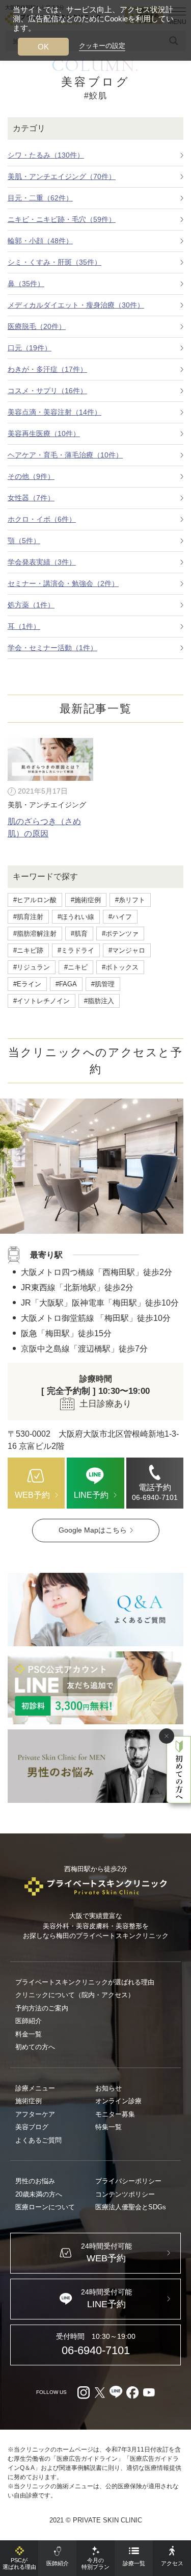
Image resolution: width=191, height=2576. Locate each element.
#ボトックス (120, 967)
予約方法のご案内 (42, 2008)
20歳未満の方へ (39, 2194)
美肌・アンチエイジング (47, 805)
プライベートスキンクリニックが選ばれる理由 (85, 1982)
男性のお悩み (35, 2181)
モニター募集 (115, 2114)
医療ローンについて (45, 2207)
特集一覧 (108, 2127)
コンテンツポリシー (125, 2194)
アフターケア (35, 2114)
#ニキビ (76, 967)
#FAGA (66, 984)
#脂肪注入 (99, 1001)
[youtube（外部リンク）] (149, 2392)
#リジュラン (32, 967)
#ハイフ (120, 917)
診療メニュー (35, 2088)
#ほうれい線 (76, 917)
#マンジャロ (127, 950)
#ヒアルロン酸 (35, 900)
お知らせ (108, 2088)
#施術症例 (86, 900)
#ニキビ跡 (28, 950)
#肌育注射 (28, 917)
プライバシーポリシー (128, 2181)
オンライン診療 (118, 2101)
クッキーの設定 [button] (102, 46)
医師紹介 (29, 2021)
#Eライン (27, 984)
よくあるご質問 (38, 2140)
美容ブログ (32, 2127)
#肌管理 (103, 984)
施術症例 (29, 2101)
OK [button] (43, 47)
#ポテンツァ (120, 934)
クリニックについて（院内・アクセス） (75, 1995)
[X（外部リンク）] (100, 2392)
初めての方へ (35, 2047)
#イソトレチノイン (42, 1001)
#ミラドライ (76, 950)
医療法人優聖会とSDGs (131, 2207)
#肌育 (79, 934)
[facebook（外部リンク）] (132, 2392)
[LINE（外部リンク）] (95, 1688)
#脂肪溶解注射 (35, 934)
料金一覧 (29, 2034)
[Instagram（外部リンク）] (84, 2392)
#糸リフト (130, 900)
